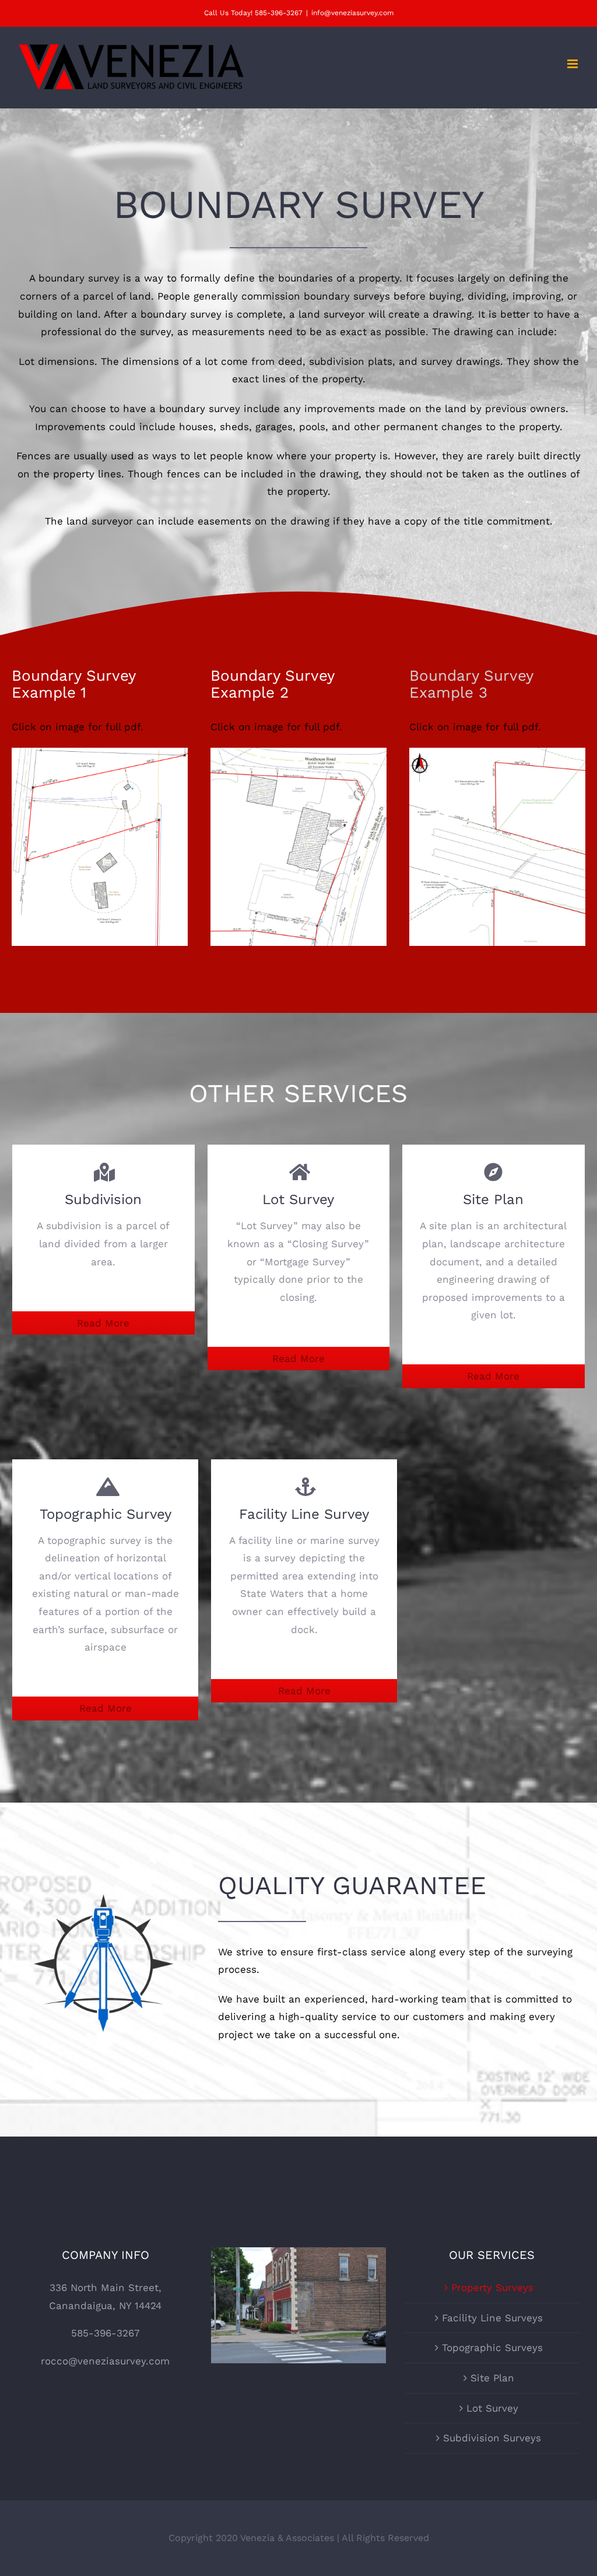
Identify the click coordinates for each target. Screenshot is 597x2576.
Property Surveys (492, 2288)
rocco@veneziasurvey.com (105, 2361)
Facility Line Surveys (492, 2318)
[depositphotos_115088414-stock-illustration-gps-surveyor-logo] (103, 1858)
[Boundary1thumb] (100, 756)
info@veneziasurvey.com (352, 13)
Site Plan (492, 2378)
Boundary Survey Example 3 (471, 684)
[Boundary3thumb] (497, 756)
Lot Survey (492, 2408)
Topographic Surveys (492, 2348)
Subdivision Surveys (492, 2438)
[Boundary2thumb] (298, 756)
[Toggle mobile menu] (573, 64)
